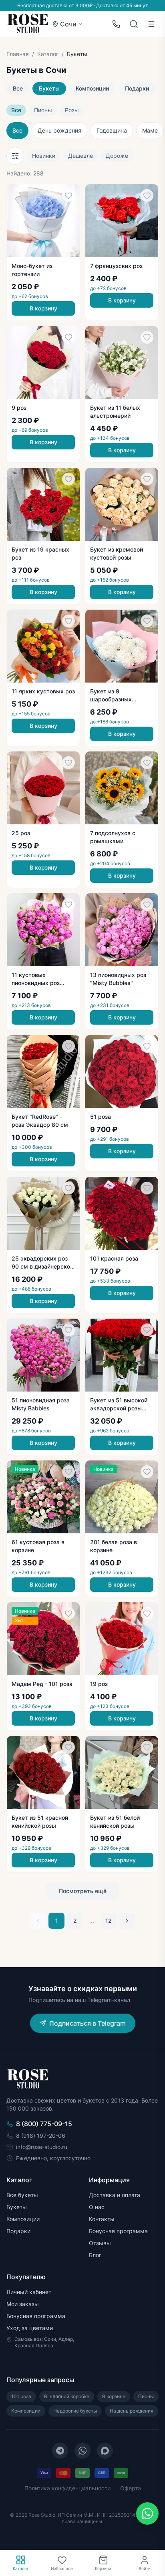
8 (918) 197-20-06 (41, 2136)
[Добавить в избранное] (68, 195)
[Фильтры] (15, 156)
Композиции (92, 88)
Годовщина (112, 130)
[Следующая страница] (127, 1921)
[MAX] (105, 2451)
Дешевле (80, 156)
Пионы (43, 110)
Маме (150, 130)
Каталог (48, 54)
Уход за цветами (30, 2328)
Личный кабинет (29, 2292)
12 (109, 1920)
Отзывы (100, 2243)
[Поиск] (134, 24)
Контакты (102, 2219)
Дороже (117, 156)
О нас (97, 2207)
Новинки (44, 156)
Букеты (49, 88)
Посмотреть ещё (83, 1891)
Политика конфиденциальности (67, 2488)
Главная (18, 54)
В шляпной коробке (67, 2396)
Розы (72, 110)
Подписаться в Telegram (88, 2023)
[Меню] (151, 24)
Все (18, 88)
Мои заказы (23, 2304)
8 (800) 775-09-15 (44, 2124)
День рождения (59, 130)
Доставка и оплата (115, 2195)
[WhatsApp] (82, 2451)
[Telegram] (60, 2451)
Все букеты (22, 2195)
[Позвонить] (116, 24)
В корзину (43, 308)
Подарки (137, 88)
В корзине (114, 2396)
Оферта (131, 2488)
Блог (95, 2255)
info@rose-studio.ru (42, 2147)
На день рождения (132, 2411)
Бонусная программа (118, 2231)
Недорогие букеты (75, 2411)
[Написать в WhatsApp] (147, 2514)
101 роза (21, 2396)
